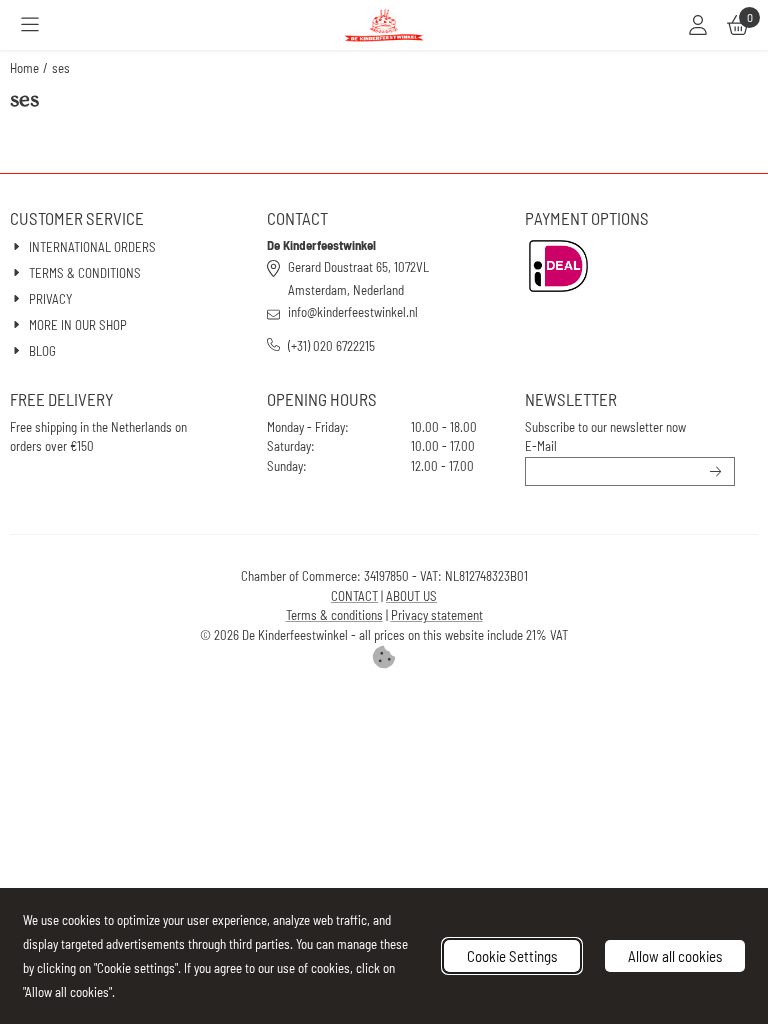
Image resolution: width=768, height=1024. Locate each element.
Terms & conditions (334, 615)
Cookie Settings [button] (512, 956)
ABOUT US (411, 596)
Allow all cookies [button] (675, 956)
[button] (30, 25)
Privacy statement (437, 615)
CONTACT (354, 596)
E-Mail (541, 446)
